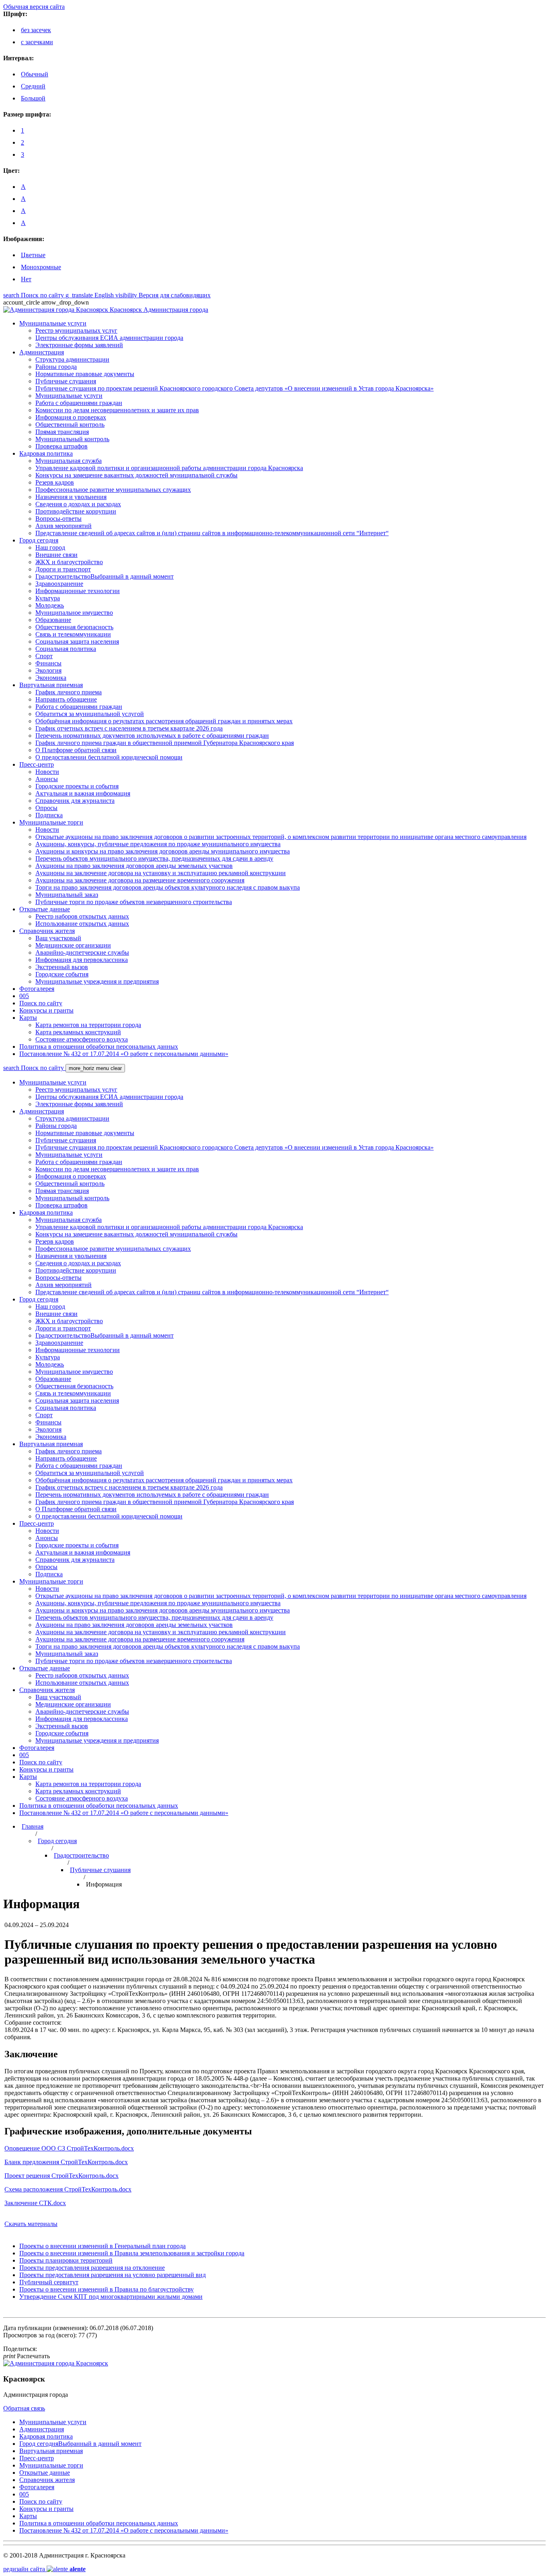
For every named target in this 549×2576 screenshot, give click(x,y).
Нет (26, 279)
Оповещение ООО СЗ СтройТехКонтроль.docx (69, 2148)
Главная (33, 1826)
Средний (33, 86)
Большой (33, 98)
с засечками (37, 42)
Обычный (35, 74)
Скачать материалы (31, 2224)
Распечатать (27, 2356)
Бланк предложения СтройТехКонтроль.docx (66, 2162)
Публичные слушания (100, 1870)
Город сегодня (57, 1841)
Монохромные (41, 267)
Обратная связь (24, 2408)
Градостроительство (81, 1855)
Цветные (33, 255)
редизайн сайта (44, 2569)
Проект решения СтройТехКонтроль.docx (61, 2176)
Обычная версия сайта (34, 7)
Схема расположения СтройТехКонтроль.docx (68, 2189)
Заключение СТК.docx (35, 2203)
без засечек (36, 30)
